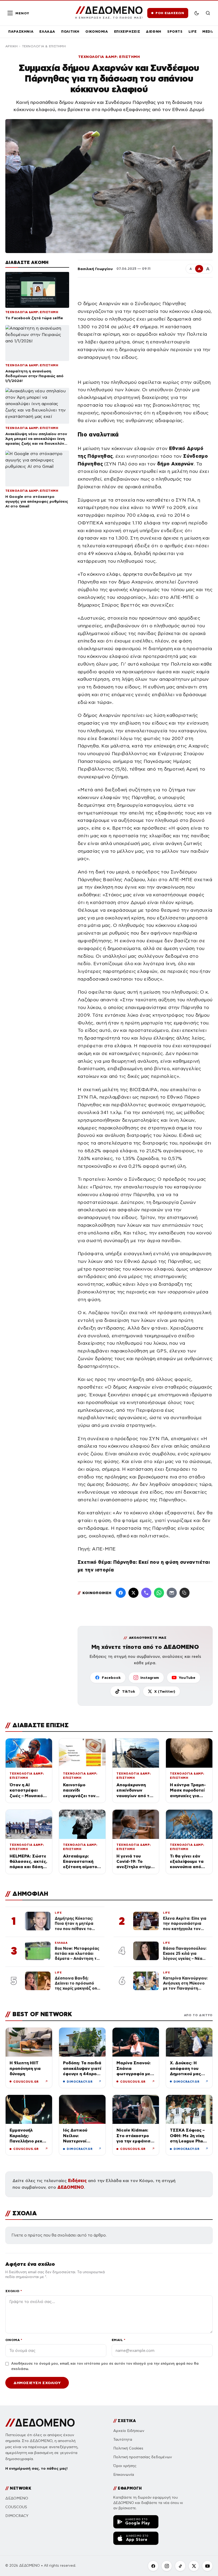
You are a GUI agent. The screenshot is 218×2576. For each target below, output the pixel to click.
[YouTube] (207, 2566)
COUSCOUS (16, 2507)
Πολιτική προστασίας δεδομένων (143, 2457)
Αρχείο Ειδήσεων (129, 2431)
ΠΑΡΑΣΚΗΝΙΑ (21, 31)
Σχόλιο (14, 2291)
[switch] (197, 13)
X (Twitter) (165, 1691)
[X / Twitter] (133, 1593)
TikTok (129, 1691)
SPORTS (175, 31)
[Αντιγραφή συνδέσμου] (185, 1593)
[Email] (172, 1593)
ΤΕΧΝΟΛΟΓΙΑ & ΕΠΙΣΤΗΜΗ (44, 46)
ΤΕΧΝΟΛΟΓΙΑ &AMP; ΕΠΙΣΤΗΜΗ (109, 57)
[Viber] (146, 1593)
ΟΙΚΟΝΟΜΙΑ (97, 31)
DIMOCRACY (17, 2516)
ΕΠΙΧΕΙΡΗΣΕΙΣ (127, 31)
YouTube (187, 1678)
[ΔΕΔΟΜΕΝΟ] (40, 2423)
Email (118, 2340)
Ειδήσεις (77, 2181)
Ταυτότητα (123, 2440)
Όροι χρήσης (125, 2466)
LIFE (193, 31)
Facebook (111, 1678)
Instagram (150, 1678)
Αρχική (11, 46)
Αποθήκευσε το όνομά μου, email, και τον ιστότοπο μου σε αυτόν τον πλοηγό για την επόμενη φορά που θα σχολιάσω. (105, 2366)
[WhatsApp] (159, 1593)
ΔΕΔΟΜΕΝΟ (71, 2187)
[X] (194, 2566)
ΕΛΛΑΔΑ (47, 31)
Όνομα (14, 2340)
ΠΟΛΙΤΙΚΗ (70, 31)
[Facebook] (121, 1593)
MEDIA (208, 31)
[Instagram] (167, 2566)
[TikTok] (180, 2566)
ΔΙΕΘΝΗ (154, 31)
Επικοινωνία (124, 2475)
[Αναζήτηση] (208, 13)
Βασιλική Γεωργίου (95, 269)
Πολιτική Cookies (128, 2448)
